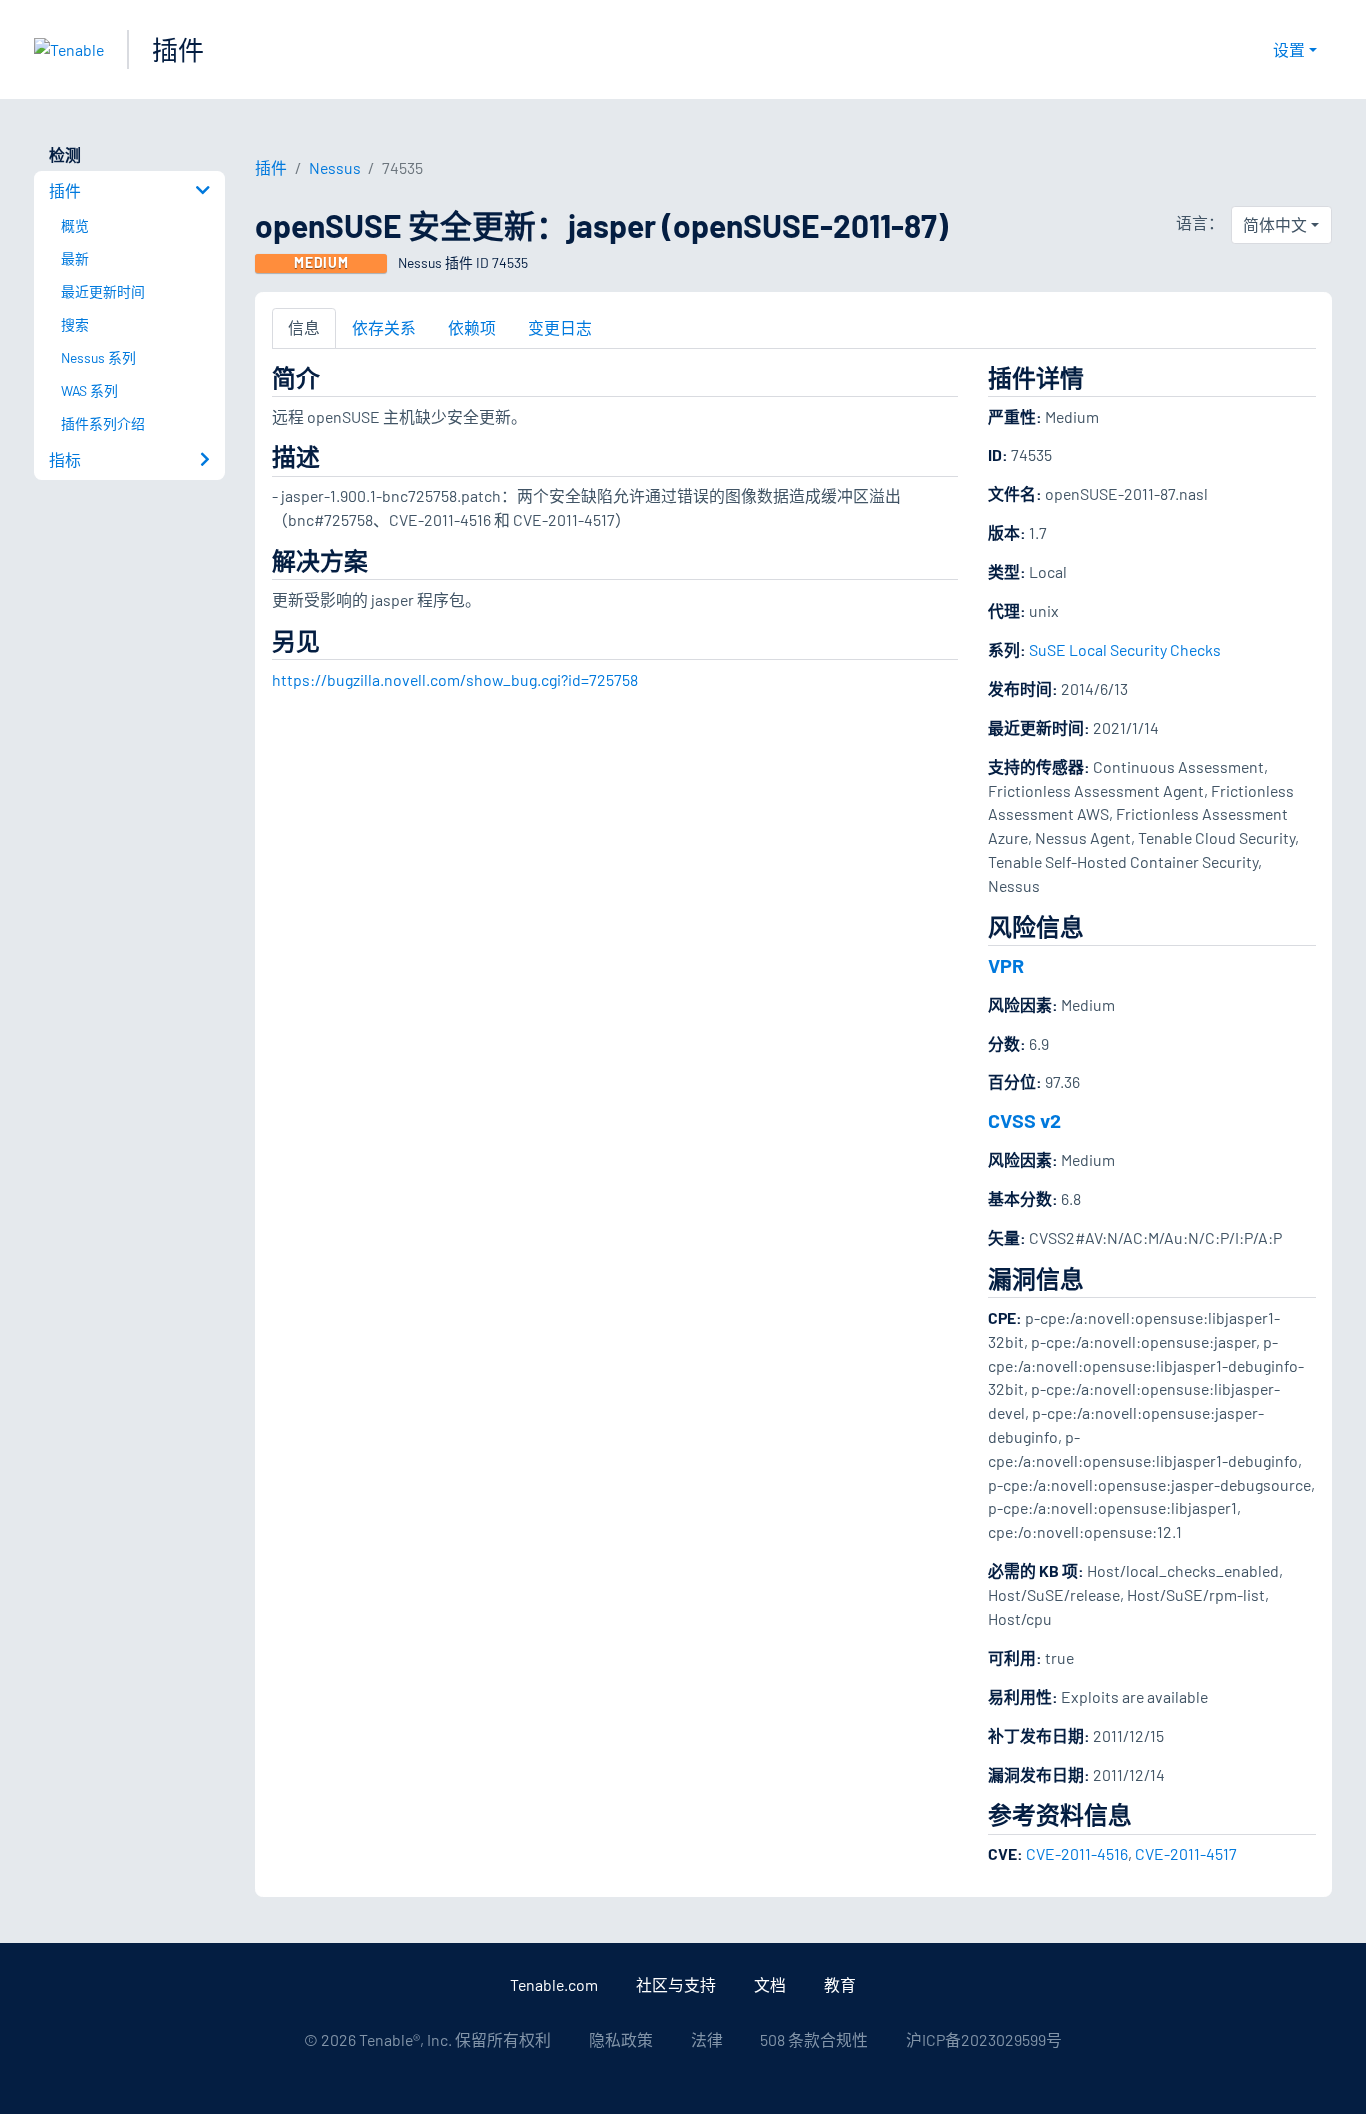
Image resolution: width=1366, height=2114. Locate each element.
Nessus (335, 167)
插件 (178, 49)
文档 (770, 1984)
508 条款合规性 (814, 2039)
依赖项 (472, 327)
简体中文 (1275, 224)
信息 (304, 327)
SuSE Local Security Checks (1125, 649)
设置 (1289, 49)
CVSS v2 (1024, 1120)
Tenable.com (554, 1984)
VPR (1006, 965)
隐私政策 (621, 2039)
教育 (840, 1984)
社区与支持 (676, 1984)
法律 (707, 2039)
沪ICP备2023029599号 (984, 2039)
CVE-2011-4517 (1186, 1853)
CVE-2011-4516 (1077, 1853)
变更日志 (560, 327)
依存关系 (384, 327)
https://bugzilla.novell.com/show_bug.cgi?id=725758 (455, 679)
